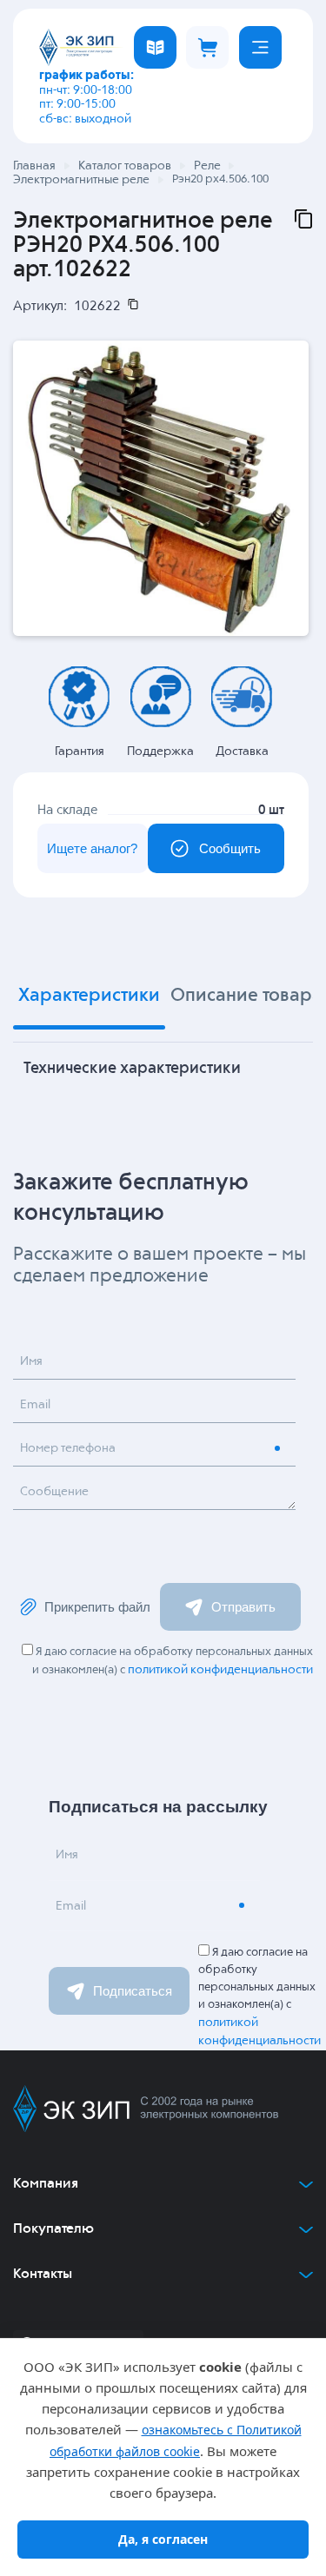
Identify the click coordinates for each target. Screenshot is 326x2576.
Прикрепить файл (97, 1607)
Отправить (243, 1607)
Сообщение (54, 1492)
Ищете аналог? (92, 848)
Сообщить (230, 848)
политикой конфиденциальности (220, 1670)
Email (35, 1405)
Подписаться (133, 1991)
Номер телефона (68, 1448)
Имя (31, 1361)
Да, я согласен (163, 2539)
